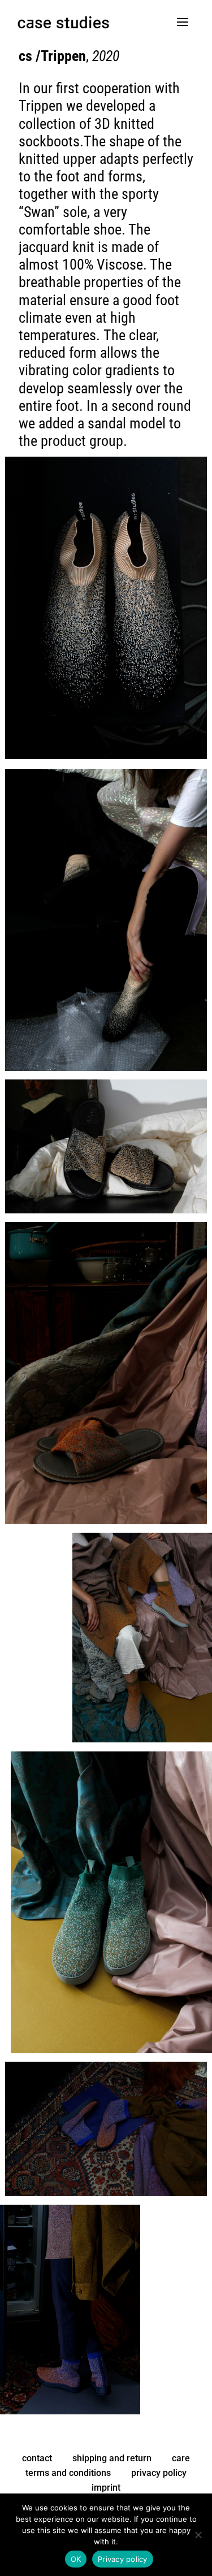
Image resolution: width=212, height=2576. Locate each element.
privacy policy (159, 2473)
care (181, 2458)
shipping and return (112, 2458)
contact (37, 2458)
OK (76, 2559)
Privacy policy (123, 2559)
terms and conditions (68, 2473)
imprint (106, 2488)
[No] (198, 2535)
